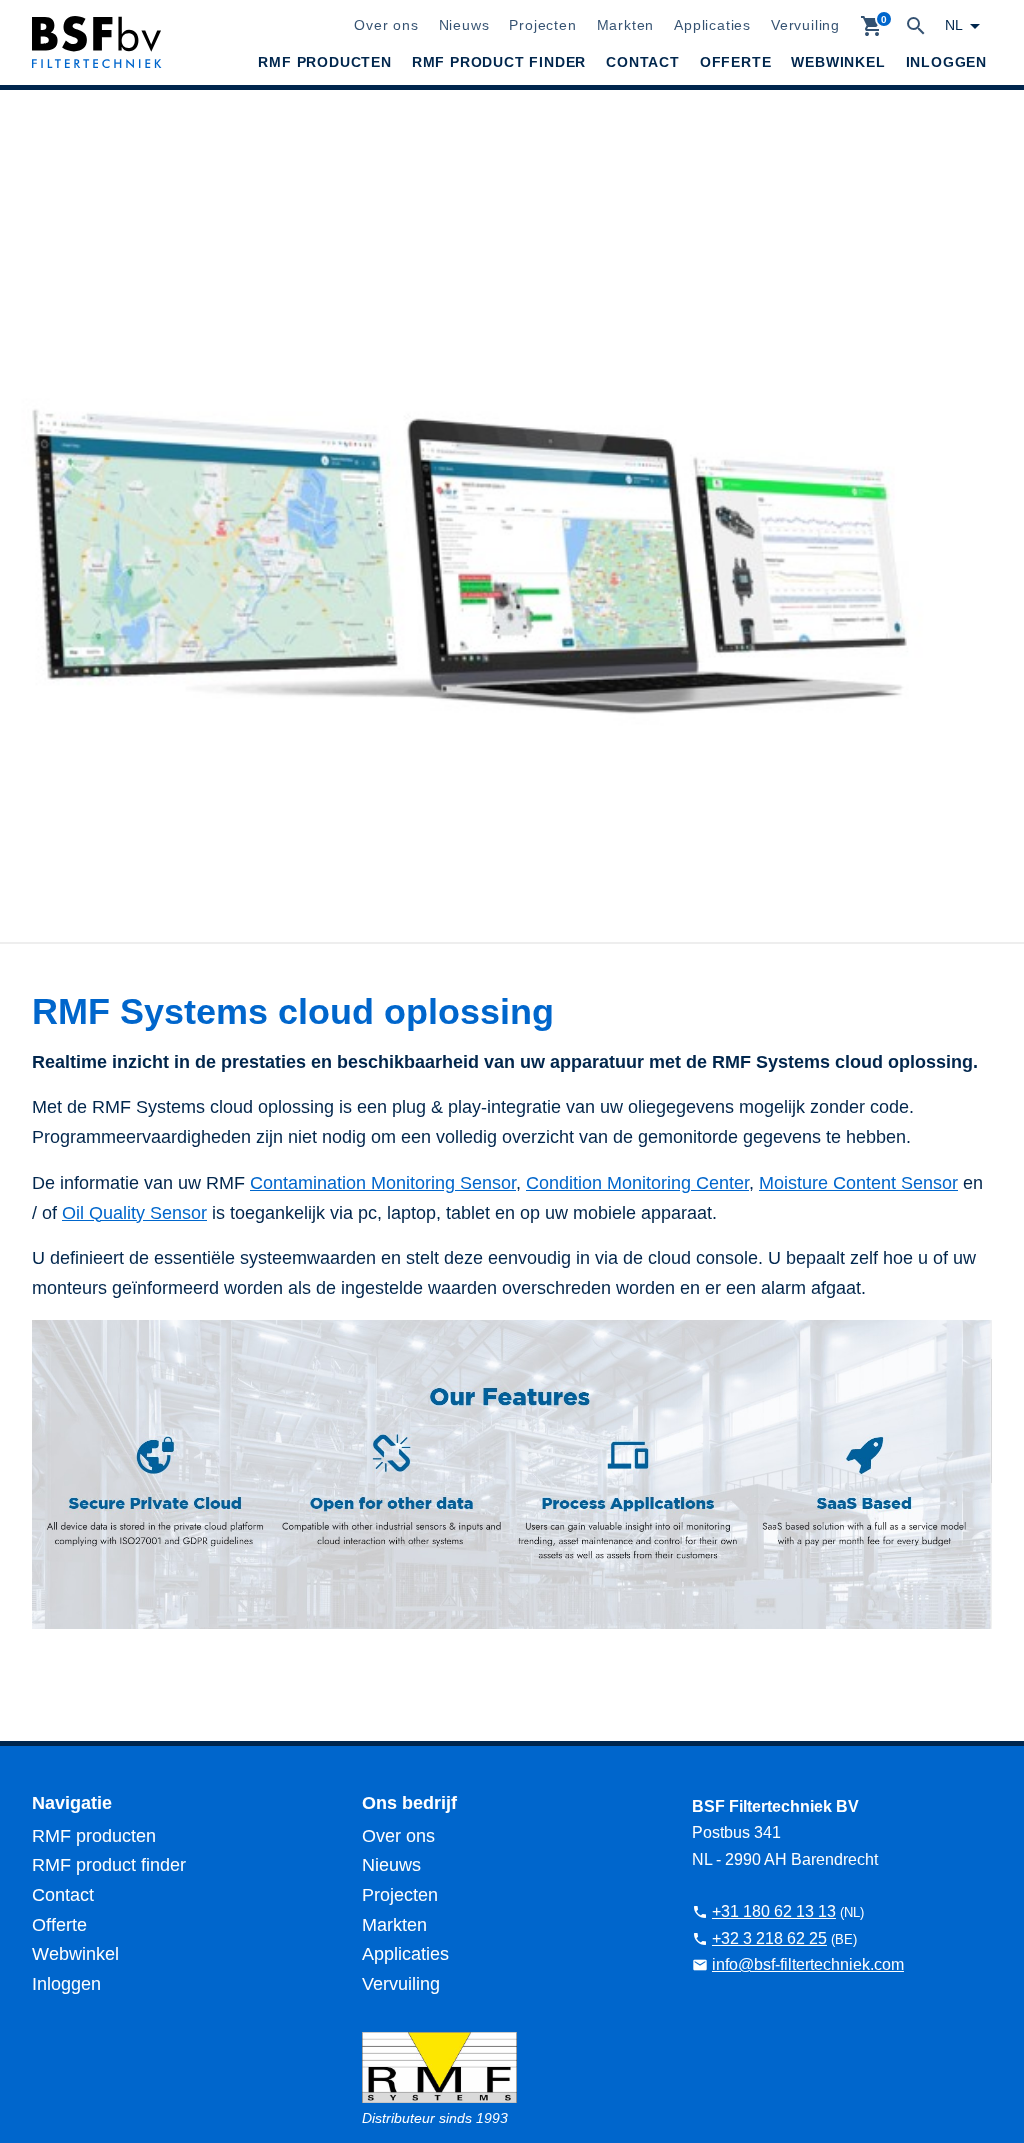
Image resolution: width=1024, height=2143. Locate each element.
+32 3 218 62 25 (769, 1938)
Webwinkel (838, 62)
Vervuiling (805, 25)
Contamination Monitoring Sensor (383, 1183)
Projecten (542, 25)
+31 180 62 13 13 (774, 1911)
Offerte (736, 62)
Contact (643, 62)
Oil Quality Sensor (134, 1213)
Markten (626, 25)
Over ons (386, 25)
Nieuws (464, 25)
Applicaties (712, 25)
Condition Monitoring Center (637, 1183)
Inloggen (946, 62)
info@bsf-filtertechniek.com (808, 1964)
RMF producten (324, 62)
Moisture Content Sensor (858, 1183)
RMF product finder (499, 62)
